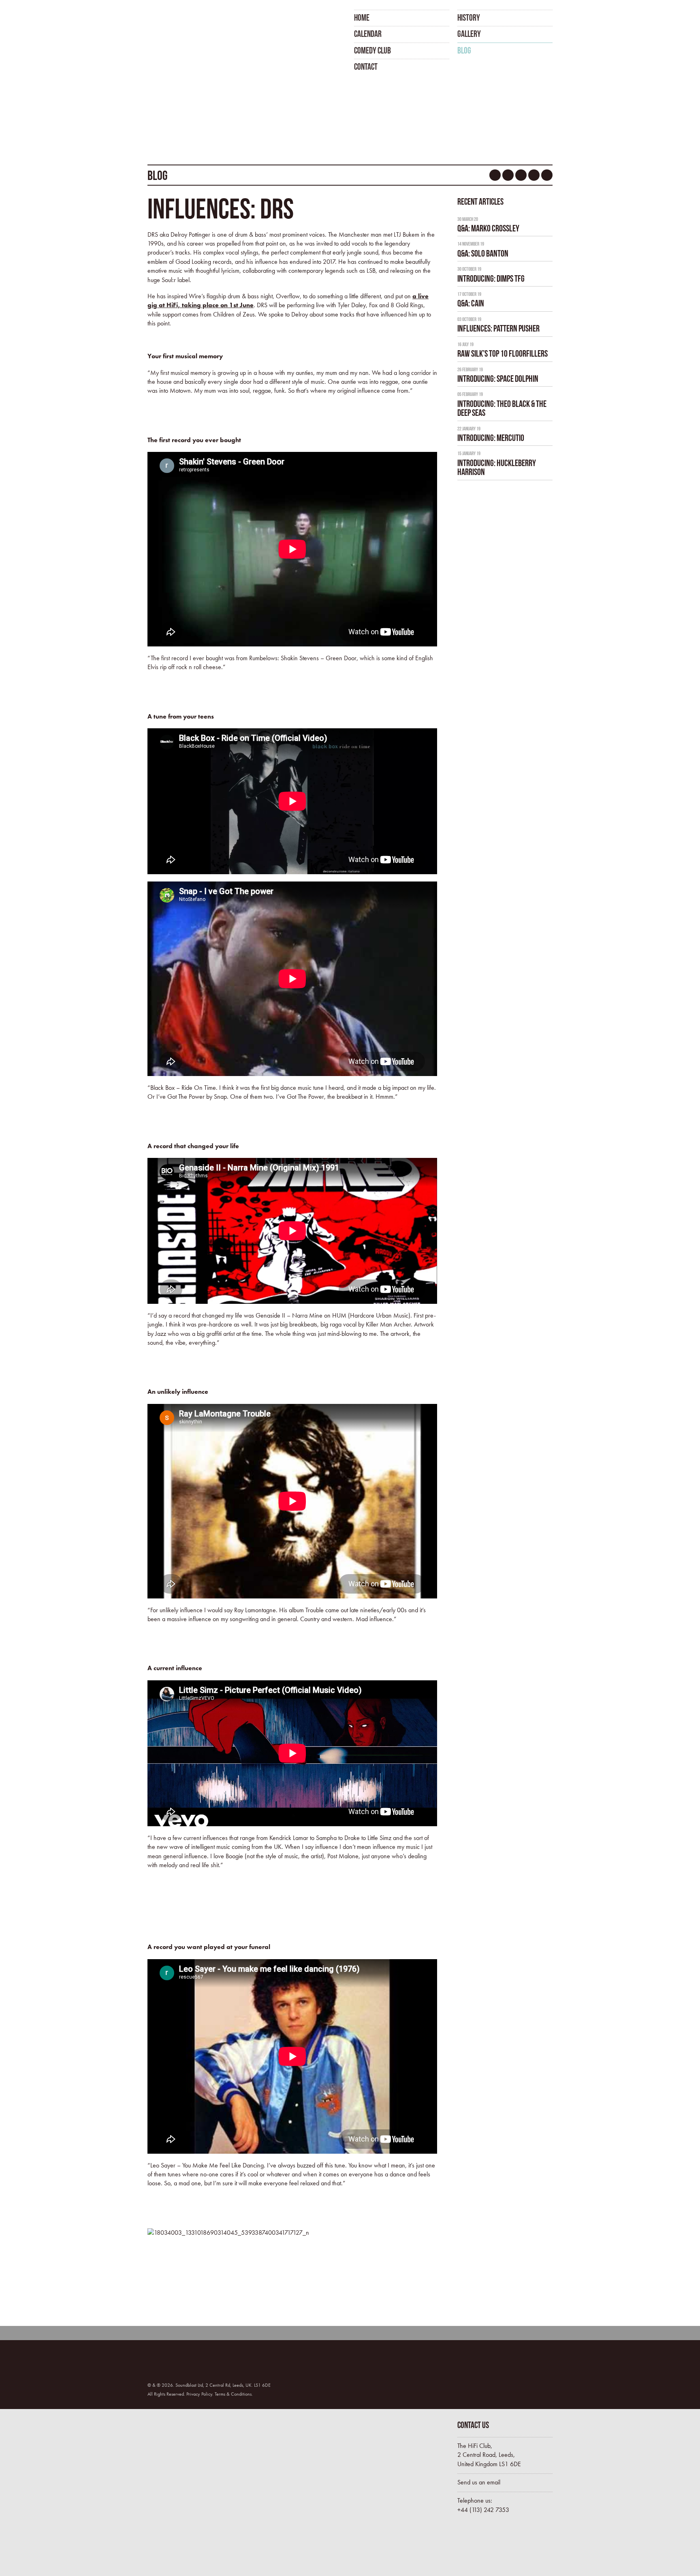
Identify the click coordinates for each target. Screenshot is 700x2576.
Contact (366, 66)
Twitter (508, 175)
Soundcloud (521, 175)
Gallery (469, 34)
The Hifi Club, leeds (189, 40)
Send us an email (479, 2482)
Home (362, 17)
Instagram (534, 175)
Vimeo (547, 175)
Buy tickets (492, 2547)
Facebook (495, 175)
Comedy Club (372, 50)
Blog (464, 50)
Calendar (368, 34)
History (469, 17)
